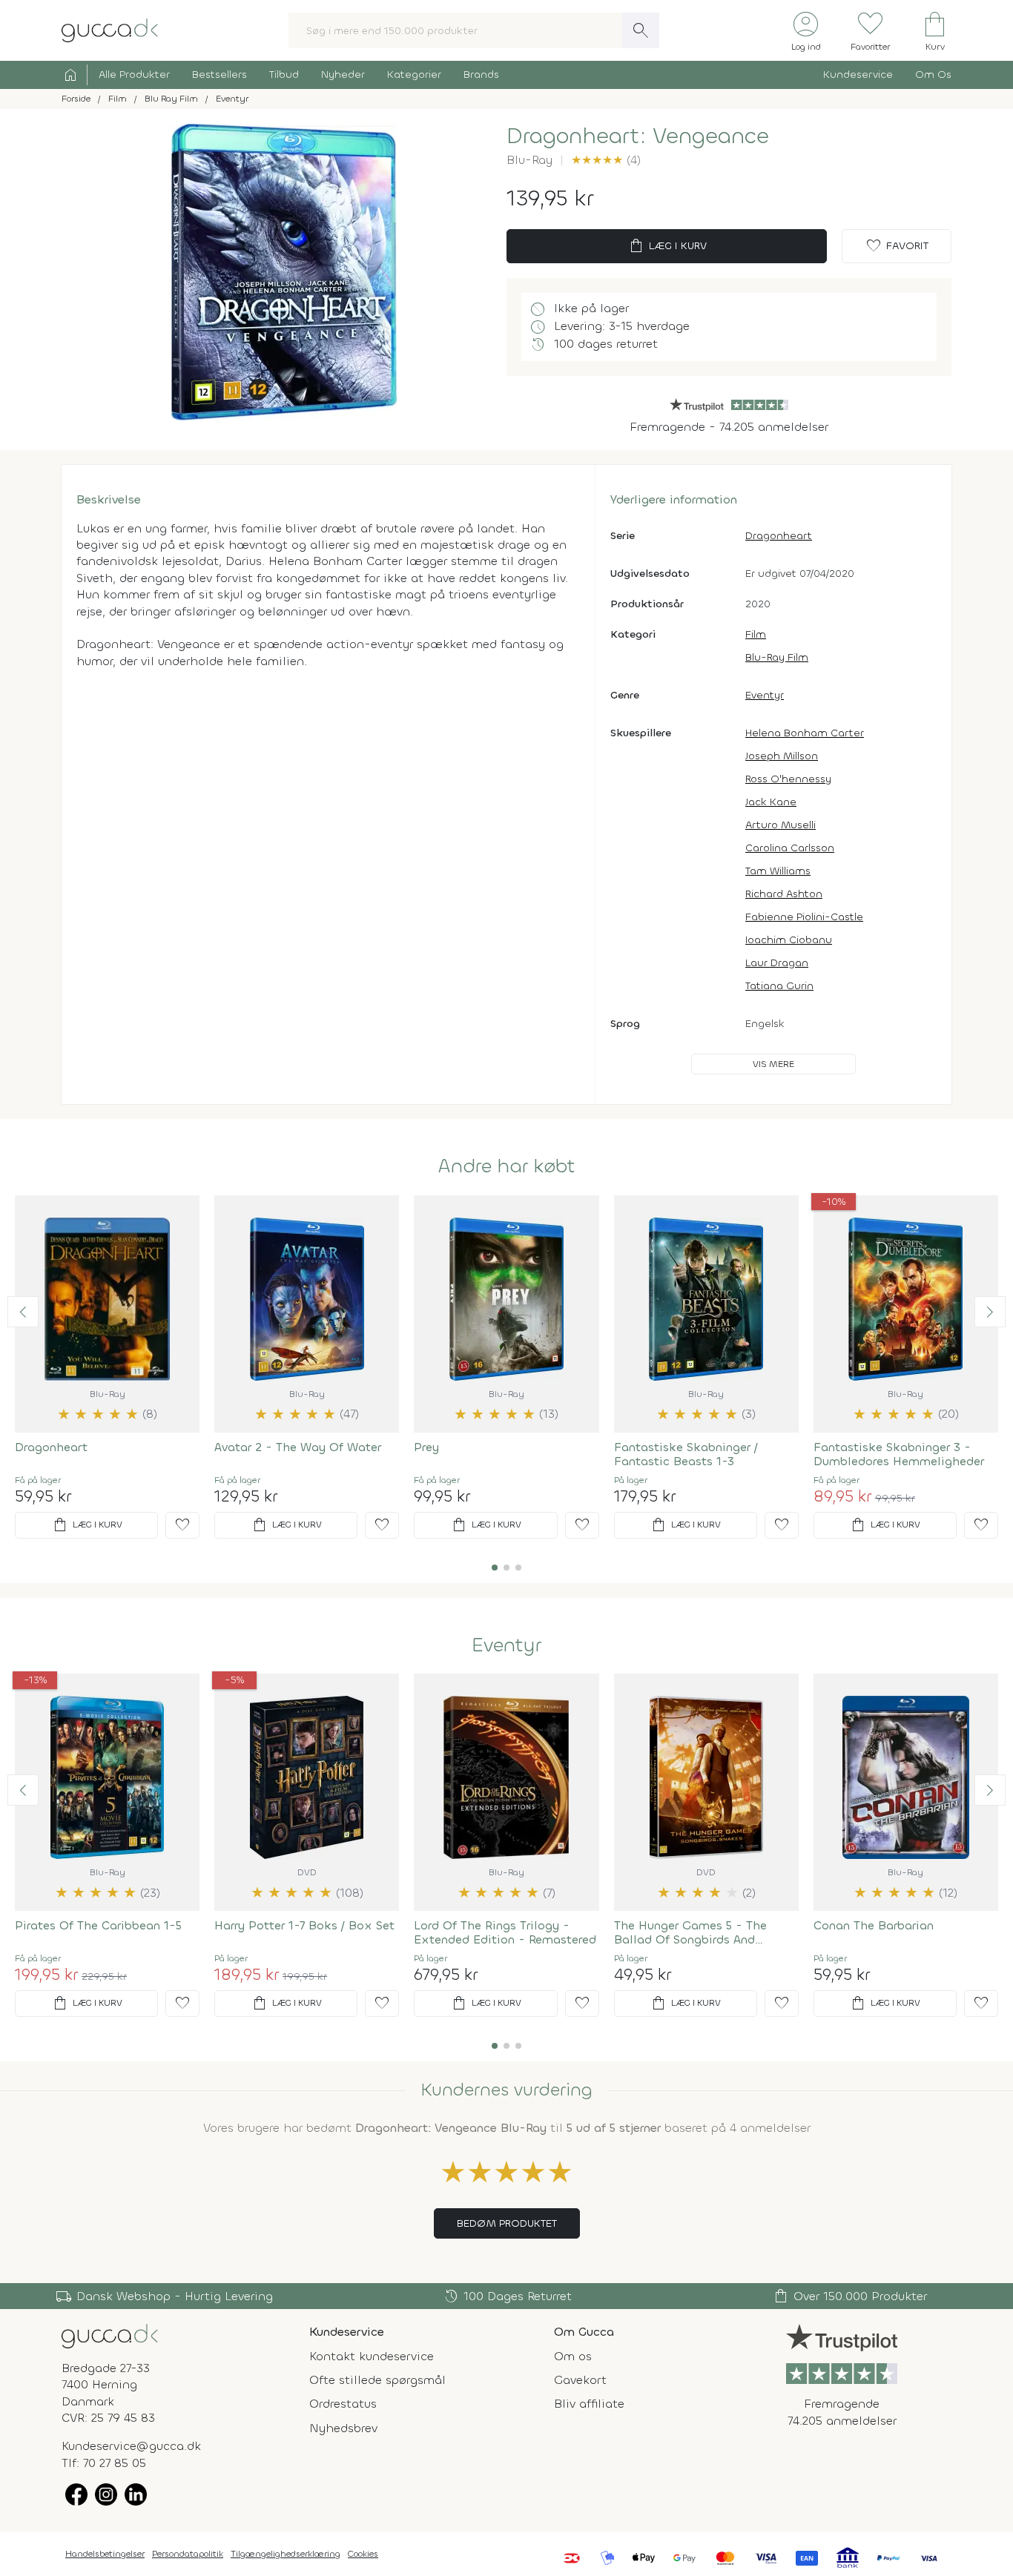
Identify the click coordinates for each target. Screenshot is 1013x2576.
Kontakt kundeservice (372, 2356)
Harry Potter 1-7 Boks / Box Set (304, 1925)
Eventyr (765, 695)
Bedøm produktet (507, 2223)
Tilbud (284, 75)
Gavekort (580, 2380)
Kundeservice (858, 75)
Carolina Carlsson (790, 848)
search (641, 30)
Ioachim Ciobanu (789, 940)
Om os (573, 2356)
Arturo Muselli (781, 825)
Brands (481, 75)
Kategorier (414, 75)
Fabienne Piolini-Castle (804, 917)
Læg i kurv (667, 246)
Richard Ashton (784, 894)
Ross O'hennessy (788, 779)
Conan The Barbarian (874, 1925)
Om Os (933, 75)
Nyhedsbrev (343, 2428)
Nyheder (343, 75)
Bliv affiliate (589, 2404)
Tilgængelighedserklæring (286, 2554)
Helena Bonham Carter (805, 733)
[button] (23, 1312)
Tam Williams (778, 871)
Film (756, 634)
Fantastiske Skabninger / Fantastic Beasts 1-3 (686, 1454)
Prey (426, 1447)
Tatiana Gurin (779, 986)
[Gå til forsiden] (110, 2335)
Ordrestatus (343, 2404)
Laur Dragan (777, 963)
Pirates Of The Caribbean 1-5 (98, 1925)
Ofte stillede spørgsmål (377, 2380)
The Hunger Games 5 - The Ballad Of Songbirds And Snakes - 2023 (690, 1932)
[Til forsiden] (110, 29)
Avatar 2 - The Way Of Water (298, 1447)
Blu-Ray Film (777, 657)
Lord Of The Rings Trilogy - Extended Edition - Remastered (505, 1932)
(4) (606, 160)
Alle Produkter (134, 75)
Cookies (363, 2554)
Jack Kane (771, 802)
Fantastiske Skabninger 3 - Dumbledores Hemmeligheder (899, 1454)
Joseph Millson (782, 756)
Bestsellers (220, 75)
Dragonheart (779, 536)
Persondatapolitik (188, 2554)
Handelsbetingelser (105, 2554)
